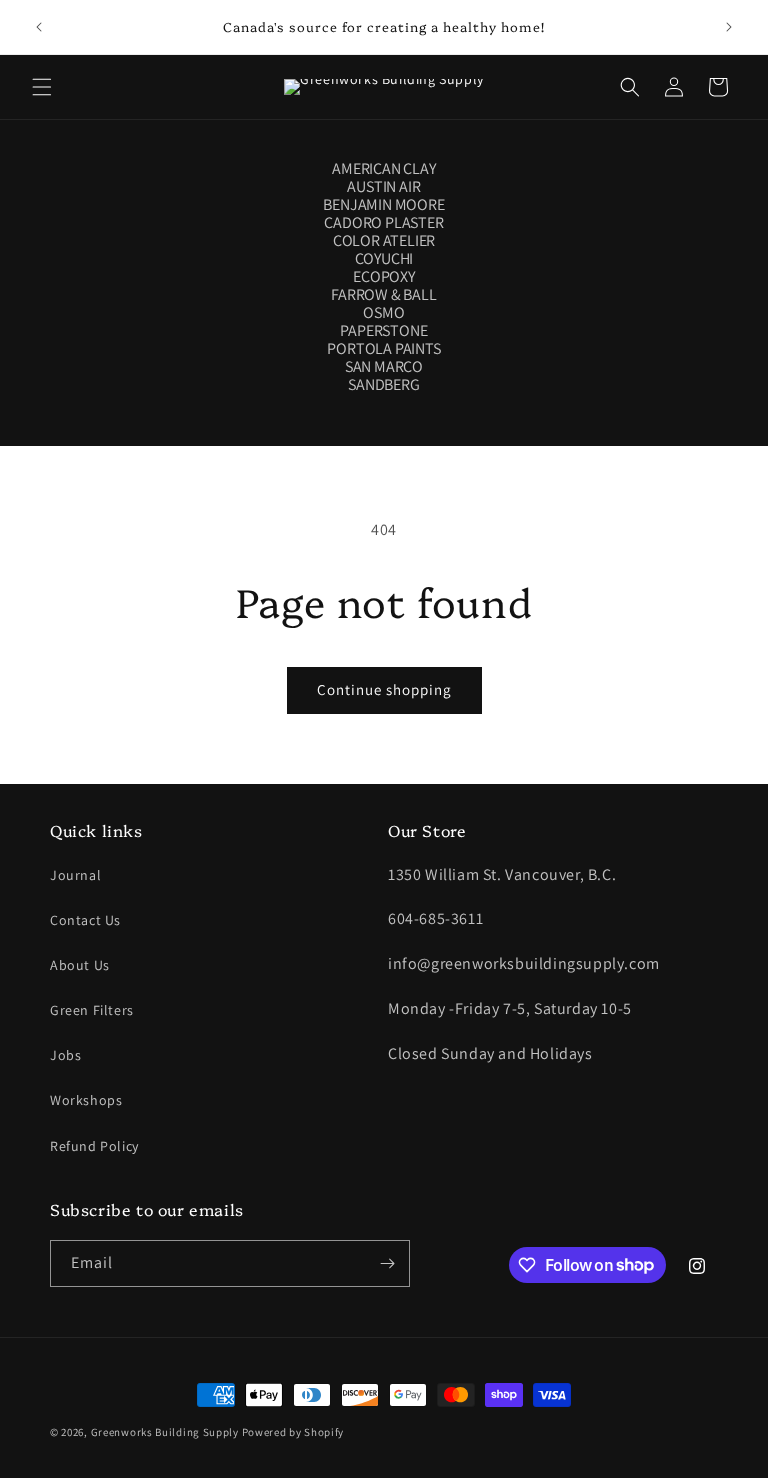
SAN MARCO (384, 367)
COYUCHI (384, 259)
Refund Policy (94, 1146)
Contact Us (85, 920)
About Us (80, 965)
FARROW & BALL (383, 295)
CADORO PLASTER (383, 223)
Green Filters (92, 1010)
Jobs (65, 1055)
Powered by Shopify (293, 1432)
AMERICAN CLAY (383, 169)
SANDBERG (383, 385)
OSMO (383, 313)
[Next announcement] (729, 27)
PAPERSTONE (383, 331)
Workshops (86, 1100)
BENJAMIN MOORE (383, 205)
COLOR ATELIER (384, 241)
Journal (75, 875)
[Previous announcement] (39, 27)
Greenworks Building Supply (165, 1432)
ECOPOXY (384, 277)
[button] (42, 87)
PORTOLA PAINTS (383, 349)
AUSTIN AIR (383, 187)
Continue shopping (384, 689)
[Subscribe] (387, 1263)
